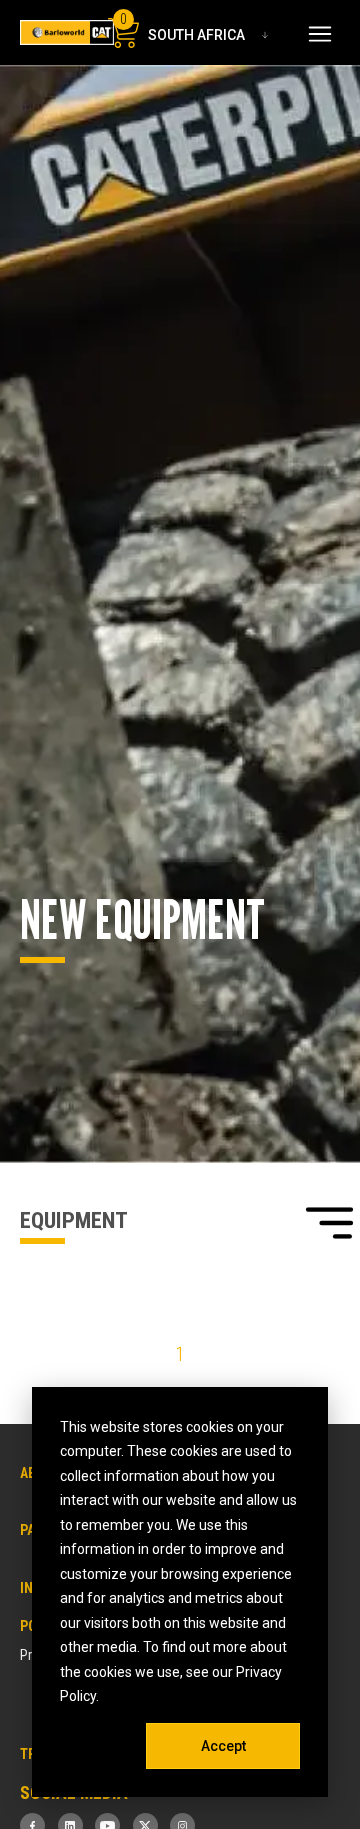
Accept (223, 1746)
